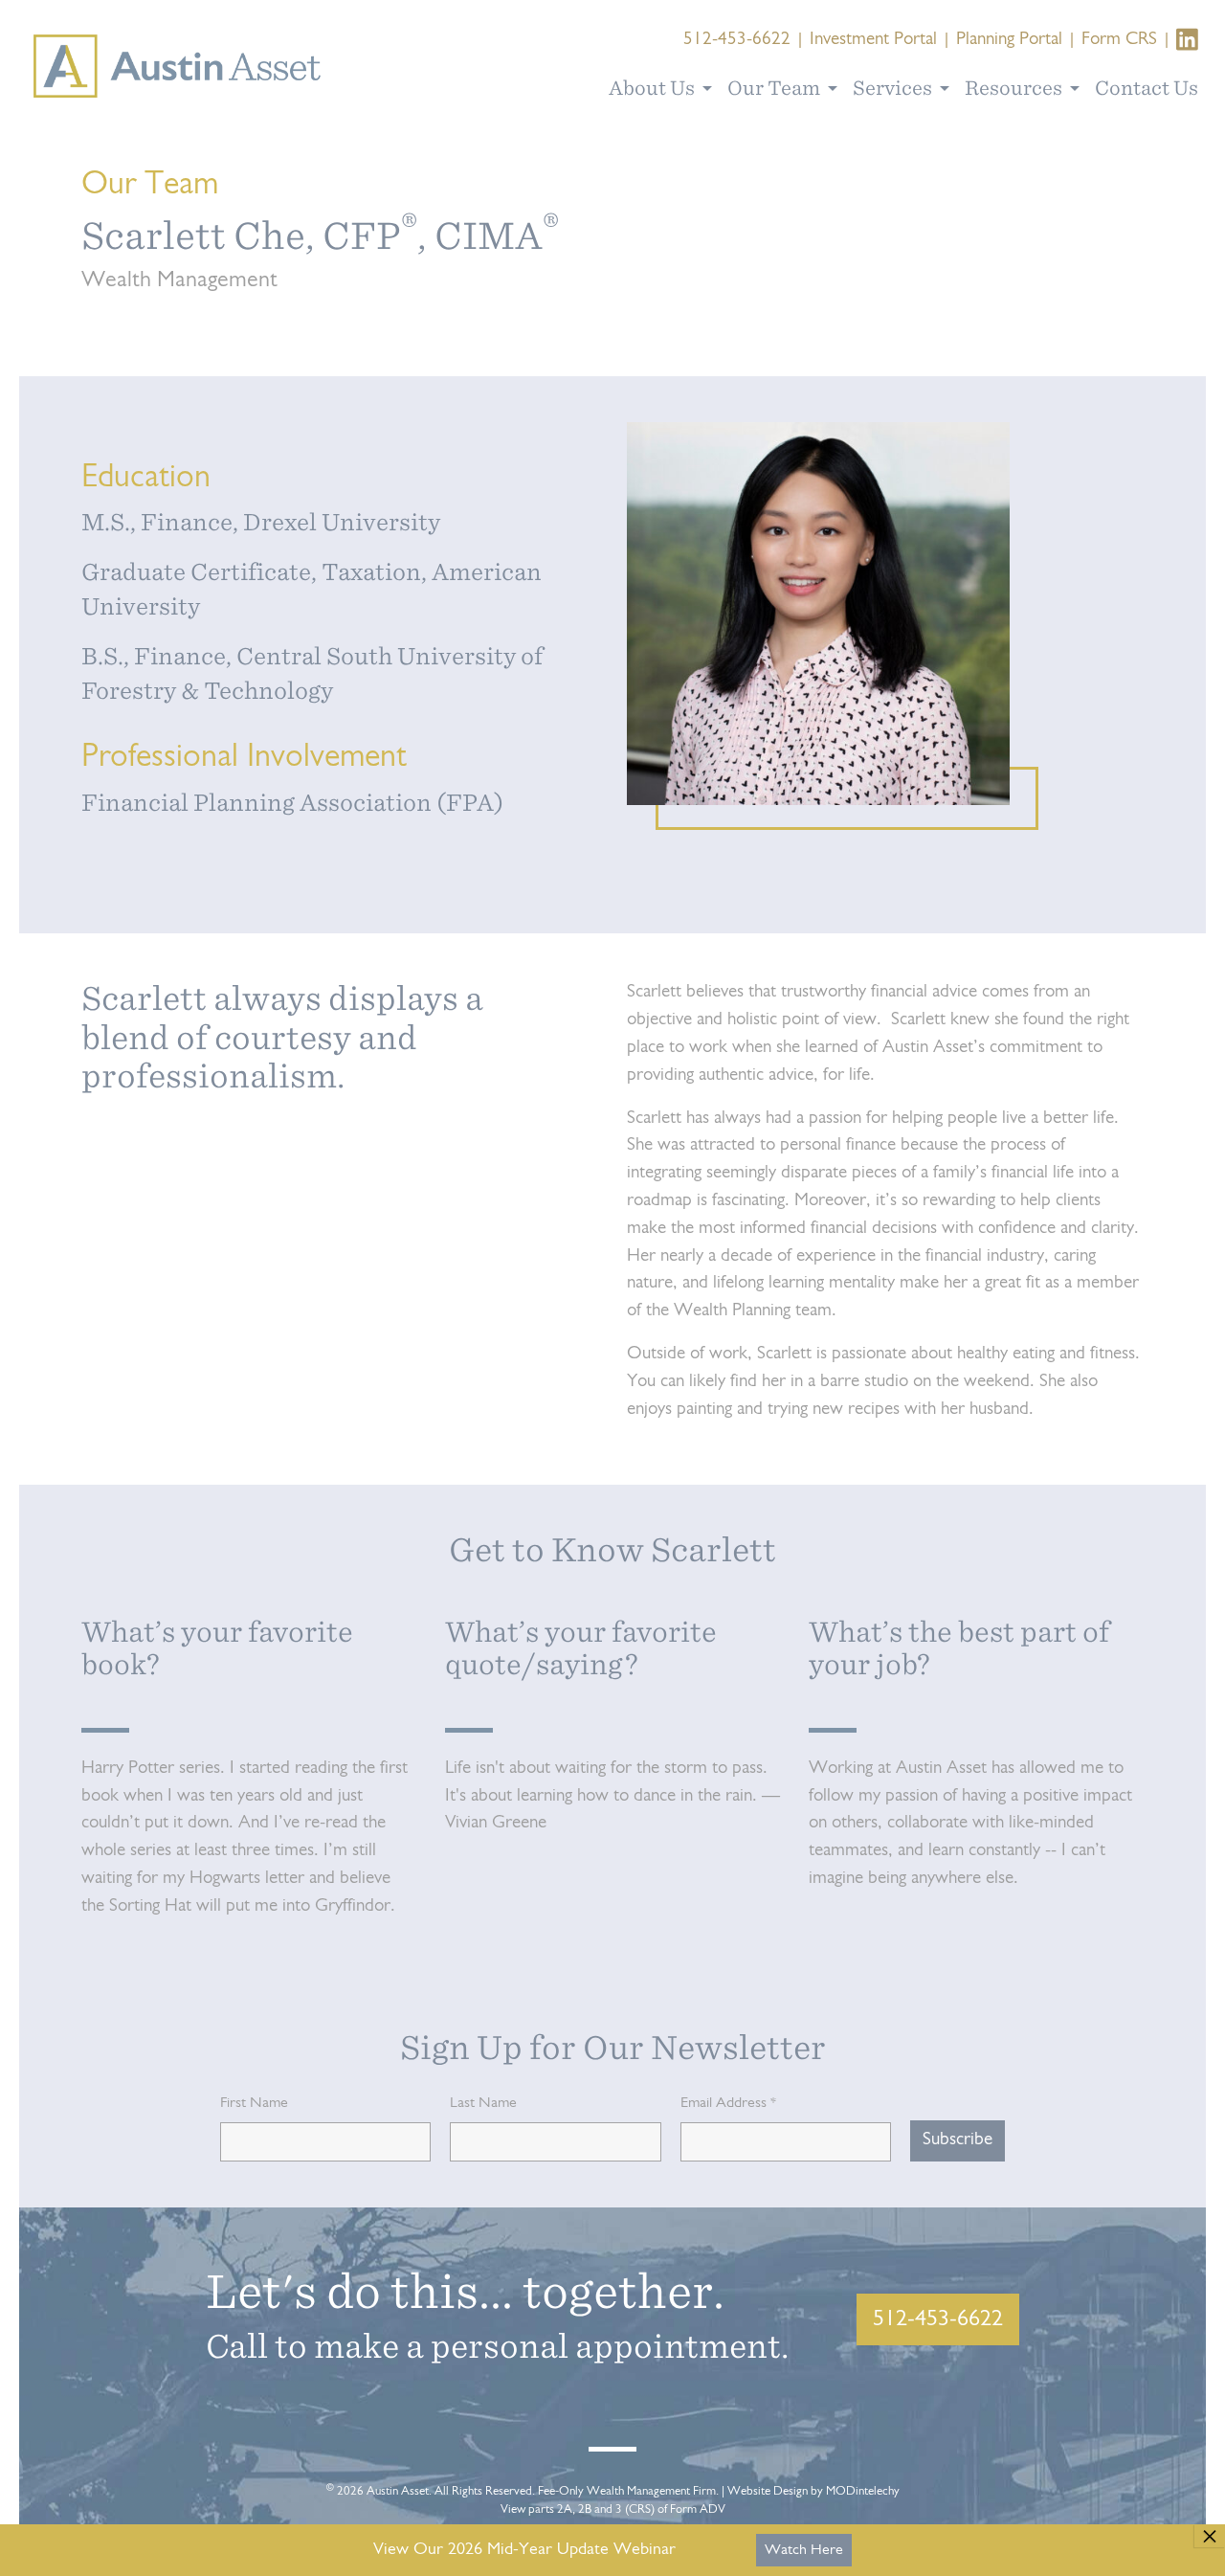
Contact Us (1147, 88)
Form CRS (1119, 40)
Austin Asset (398, 2491)
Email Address (728, 2103)
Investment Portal (873, 40)
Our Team (776, 88)
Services (894, 88)
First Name (254, 2103)
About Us (654, 88)
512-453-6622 (737, 40)
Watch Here (804, 2550)
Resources (1015, 88)
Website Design (768, 2491)
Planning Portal (1009, 40)
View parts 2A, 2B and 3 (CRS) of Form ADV (613, 2509)
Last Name (483, 2103)
